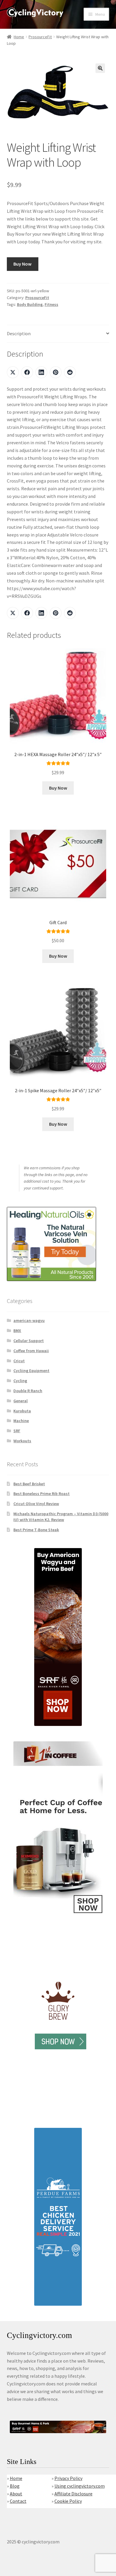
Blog (15, 2486)
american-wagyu (29, 1320)
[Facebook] (27, 372)
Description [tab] (19, 333)
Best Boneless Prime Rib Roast (41, 1494)
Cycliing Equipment (31, 1371)
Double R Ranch (28, 1391)
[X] (13, 372)
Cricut (19, 1361)
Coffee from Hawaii (31, 1351)
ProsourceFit (40, 37)
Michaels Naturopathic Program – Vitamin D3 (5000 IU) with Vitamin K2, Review (61, 1517)
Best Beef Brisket (29, 1484)
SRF (17, 1431)
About (16, 2494)
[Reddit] (70, 372)
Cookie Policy (68, 2501)
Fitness (51, 304)
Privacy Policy (68, 2478)
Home (19, 37)
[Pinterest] (56, 372)
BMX (17, 1331)
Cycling (20, 1381)
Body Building (30, 304)
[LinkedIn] (41, 372)
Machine (21, 1421)
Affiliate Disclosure (73, 2494)
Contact (18, 2501)
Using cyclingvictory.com (80, 2486)
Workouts (22, 1441)
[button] (100, 68)
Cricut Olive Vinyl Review (36, 1504)
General (21, 1401)
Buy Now (22, 264)
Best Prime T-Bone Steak (36, 1530)
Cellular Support (29, 1341)
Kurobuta (22, 1411)
